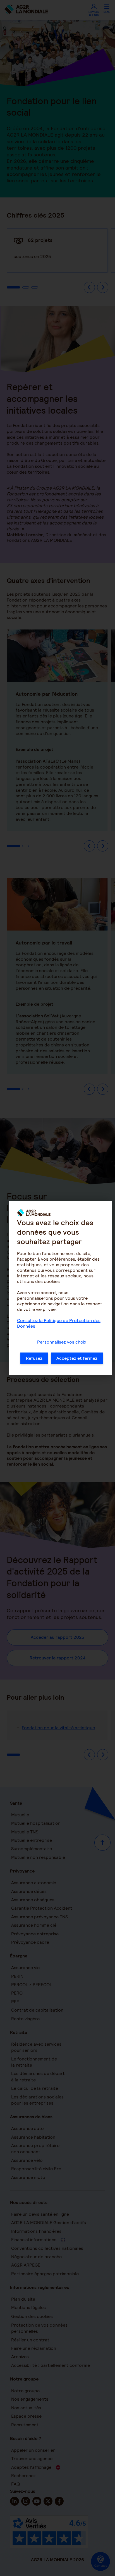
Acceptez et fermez (77, 1358)
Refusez (34, 1358)
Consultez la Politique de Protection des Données (59, 1323)
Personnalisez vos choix (62, 1342)
